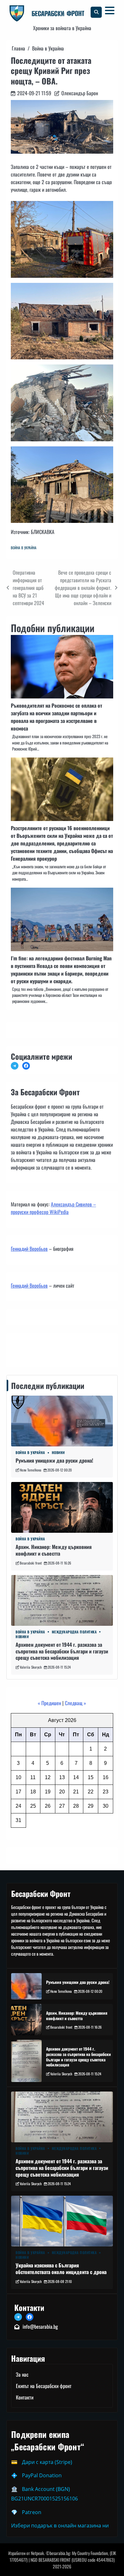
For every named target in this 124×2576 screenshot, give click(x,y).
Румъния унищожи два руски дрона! (54, 1460)
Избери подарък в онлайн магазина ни (60, 2526)
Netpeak (37, 2553)
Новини (58, 1453)
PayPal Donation (42, 2475)
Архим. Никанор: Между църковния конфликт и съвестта (54, 1550)
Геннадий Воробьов (29, 1249)
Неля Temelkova (31, 1470)
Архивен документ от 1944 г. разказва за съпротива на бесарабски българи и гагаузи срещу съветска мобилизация (62, 1651)
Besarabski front (31, 1563)
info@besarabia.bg (40, 2326)
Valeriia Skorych (31, 1667)
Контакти (21, 1349)
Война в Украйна (24, 548)
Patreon (32, 2512)
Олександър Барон (80, 93)
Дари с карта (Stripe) (47, 2462)
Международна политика (74, 1632)
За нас (22, 2374)
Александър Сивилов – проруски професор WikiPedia (53, 1208)
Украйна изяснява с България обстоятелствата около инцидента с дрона (61, 2269)
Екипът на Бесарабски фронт (44, 2386)
